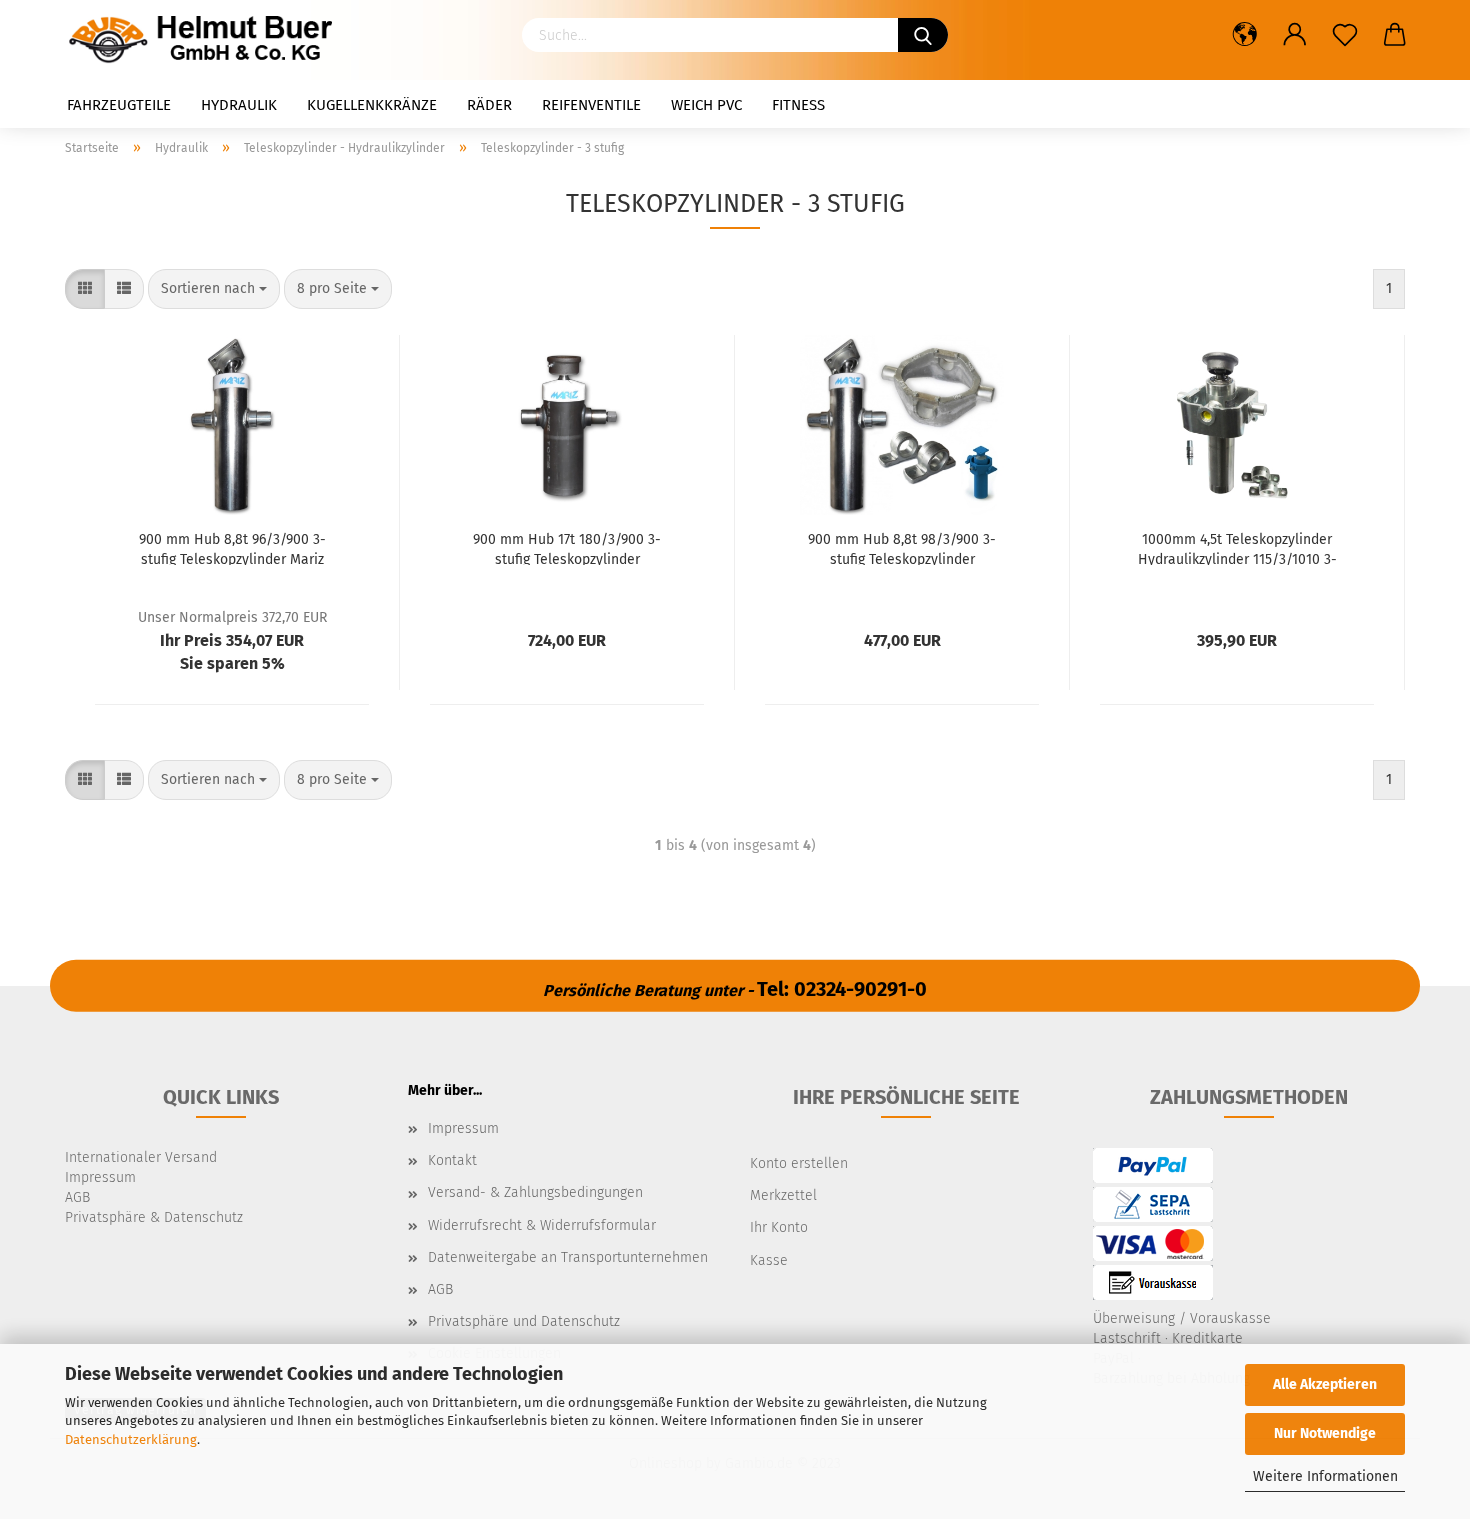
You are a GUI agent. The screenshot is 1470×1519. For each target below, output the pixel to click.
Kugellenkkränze (372, 105)
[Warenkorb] (1395, 35)
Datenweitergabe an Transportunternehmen (568, 1257)
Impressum (463, 1128)
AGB (440, 1289)
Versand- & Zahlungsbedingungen (535, 1192)
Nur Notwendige (1325, 1433)
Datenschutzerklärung (131, 1439)
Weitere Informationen (1325, 1476)
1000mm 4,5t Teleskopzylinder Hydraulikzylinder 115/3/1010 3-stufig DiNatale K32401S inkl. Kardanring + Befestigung (1237, 548)
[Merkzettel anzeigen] (1345, 35)
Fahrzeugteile (119, 105)
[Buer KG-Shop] (206, 40)
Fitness (798, 105)
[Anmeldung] (1295, 35)
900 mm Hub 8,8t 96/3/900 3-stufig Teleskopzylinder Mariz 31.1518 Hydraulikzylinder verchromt (232, 548)
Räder (489, 105)
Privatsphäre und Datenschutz (524, 1321)
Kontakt (452, 1160)
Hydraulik (239, 105)
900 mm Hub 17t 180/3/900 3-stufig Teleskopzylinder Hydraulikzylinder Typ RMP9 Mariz (567, 548)
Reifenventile (591, 105)
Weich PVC (706, 105)
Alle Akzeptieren (1325, 1384)
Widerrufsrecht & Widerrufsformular (542, 1225)
